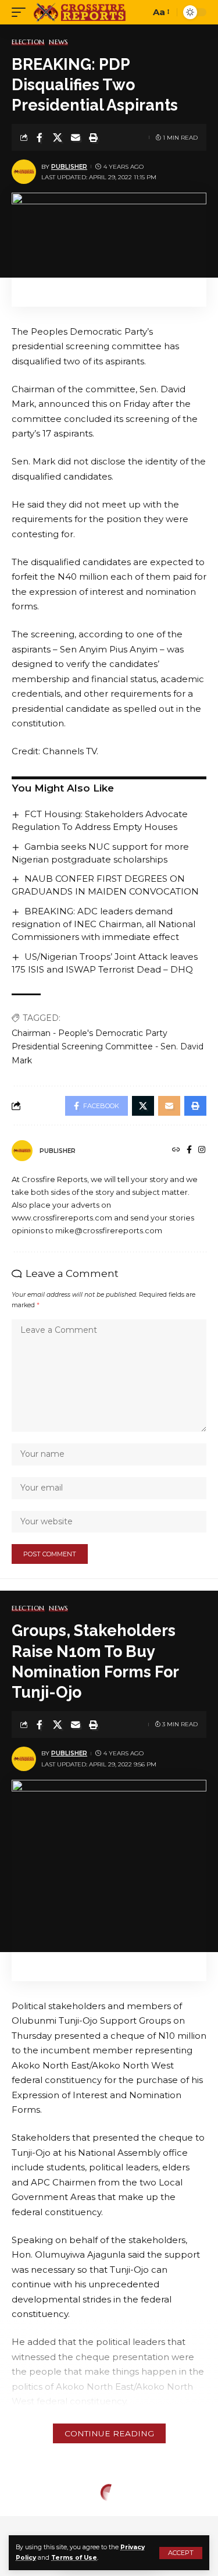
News (58, 42)
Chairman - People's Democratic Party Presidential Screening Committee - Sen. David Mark (108, 1047)
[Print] (94, 137)
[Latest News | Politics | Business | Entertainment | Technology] (81, 12)
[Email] (76, 137)
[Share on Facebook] (40, 137)
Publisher (69, 167)
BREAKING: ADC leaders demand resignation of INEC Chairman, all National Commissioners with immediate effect (103, 924)
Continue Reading (109, 2433)
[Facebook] (189, 1151)
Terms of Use (74, 2558)
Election (28, 42)
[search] (139, 13)
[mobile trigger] (22, 12)
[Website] (176, 1151)
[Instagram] (202, 1151)
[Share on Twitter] (58, 137)
